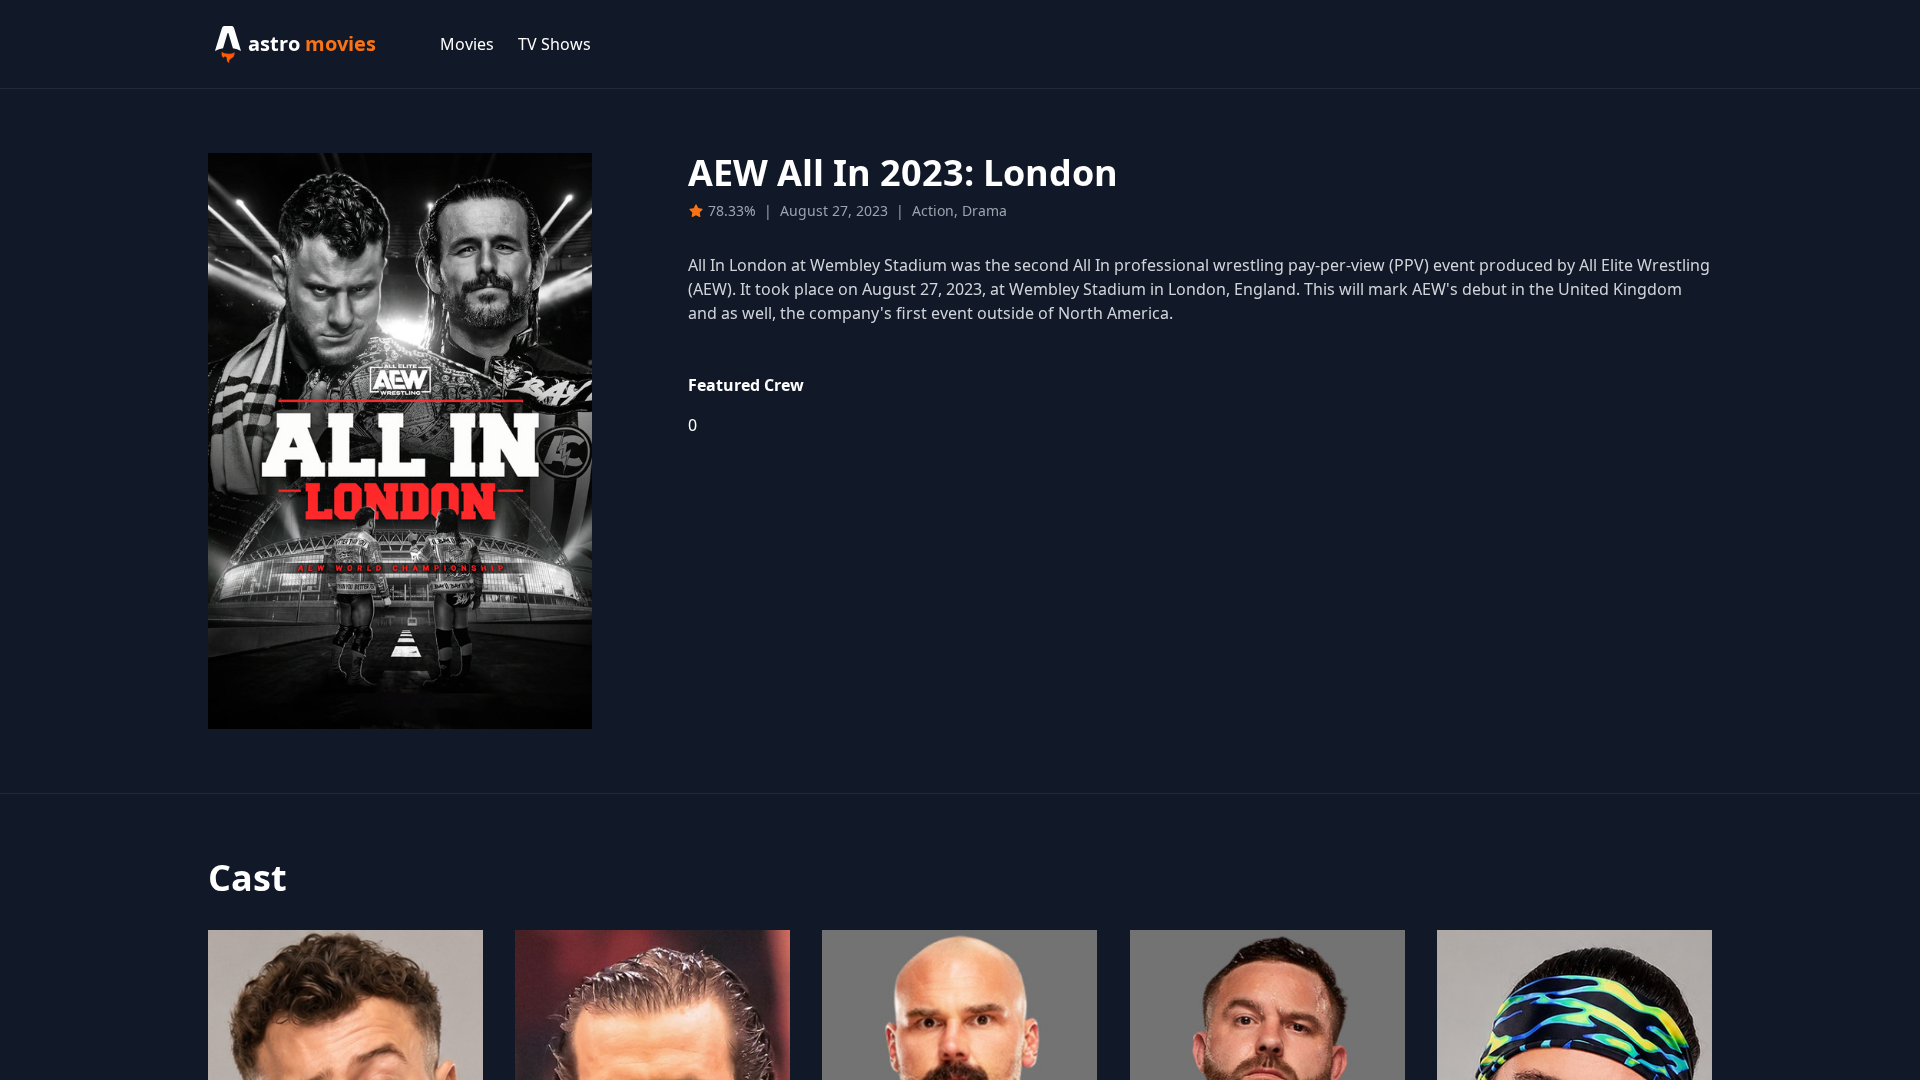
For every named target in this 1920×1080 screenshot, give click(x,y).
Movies (467, 44)
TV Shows (554, 44)
